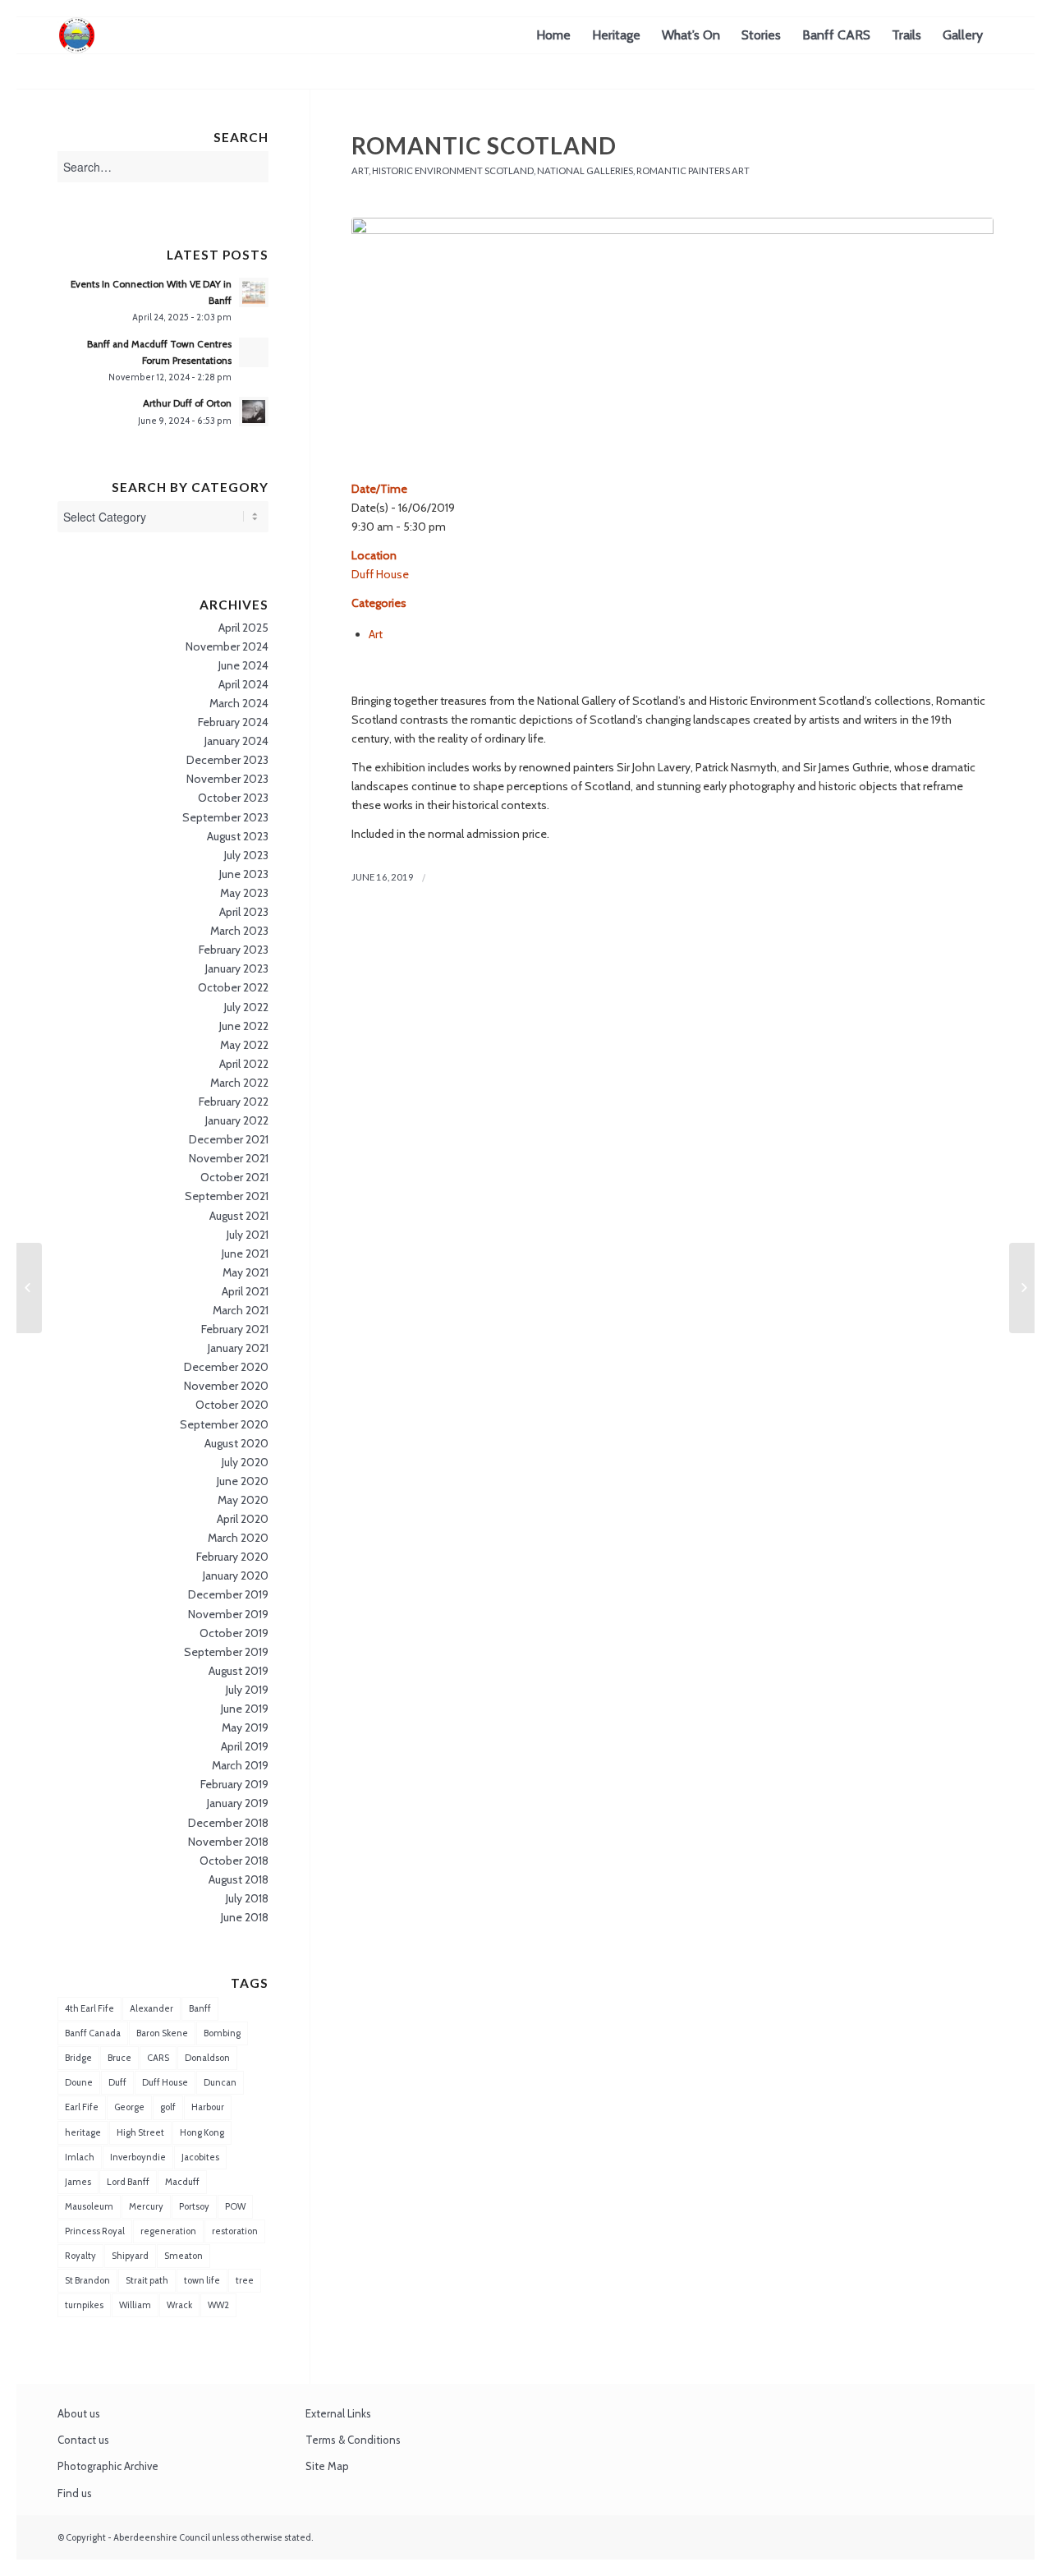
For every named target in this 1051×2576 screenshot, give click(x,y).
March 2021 (241, 1310)
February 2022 (234, 1102)
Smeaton (184, 2256)
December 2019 (228, 1594)
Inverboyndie (138, 2157)
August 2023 (238, 836)
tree (245, 2280)
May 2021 (246, 1272)
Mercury (146, 2206)
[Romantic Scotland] (672, 340)
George (129, 2107)
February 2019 (234, 1784)
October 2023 (233, 798)
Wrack (179, 2305)
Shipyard (130, 2256)
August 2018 (239, 1879)
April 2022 (244, 1064)
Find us (75, 2493)
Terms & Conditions (353, 2440)
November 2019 (228, 1614)
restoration (235, 2231)
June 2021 (245, 1253)
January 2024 (236, 741)
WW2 (218, 2305)
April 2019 (245, 1746)
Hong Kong (202, 2132)
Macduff (182, 2182)
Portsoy (194, 2206)
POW (235, 2206)
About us (79, 2413)
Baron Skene (162, 2033)
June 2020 (243, 1481)
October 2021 (234, 1177)
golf (168, 2107)
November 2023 (227, 779)
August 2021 (239, 1216)
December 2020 (226, 1367)
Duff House (380, 574)
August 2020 (236, 1443)
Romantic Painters (683, 170)
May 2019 (245, 1727)
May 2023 (244, 893)
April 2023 (244, 912)
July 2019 (247, 1690)
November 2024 (227, 646)
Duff (117, 2082)
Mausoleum (89, 2206)
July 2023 (246, 855)
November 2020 (226, 1386)
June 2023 (244, 874)
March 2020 (238, 1538)
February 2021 (235, 1329)
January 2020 (236, 1575)
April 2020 (243, 1519)
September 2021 (227, 1196)
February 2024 (233, 722)
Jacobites (200, 2157)
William (135, 2305)
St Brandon (87, 2280)
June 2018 (245, 1917)
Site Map (327, 2466)
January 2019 (238, 1803)
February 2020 (232, 1557)
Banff (200, 2008)
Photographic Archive (108, 2466)
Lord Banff (128, 2182)
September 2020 (224, 1424)
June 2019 (245, 1709)
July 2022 (246, 1007)
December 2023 (227, 760)
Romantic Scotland (484, 145)
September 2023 (225, 817)
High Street (140, 2132)
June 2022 (244, 1026)
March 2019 (240, 1765)
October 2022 (233, 987)
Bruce (119, 2058)
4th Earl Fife (89, 2008)
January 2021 (238, 1348)
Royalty (80, 2256)
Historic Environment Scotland (453, 170)
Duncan (220, 2082)
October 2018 (234, 1861)
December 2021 (229, 1139)
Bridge (78, 2058)
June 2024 (243, 665)
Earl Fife (82, 2107)
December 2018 (228, 1823)
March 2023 (239, 931)
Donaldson (207, 2058)
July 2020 (245, 1462)
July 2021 (248, 1235)
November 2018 (228, 1842)
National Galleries (585, 170)
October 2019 (234, 1633)
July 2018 (247, 1898)
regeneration (168, 2231)
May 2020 (243, 1500)
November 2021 (229, 1158)
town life (202, 2280)
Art (360, 170)
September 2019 (226, 1652)
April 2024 (243, 684)
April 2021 (245, 1291)
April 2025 (243, 628)
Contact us (83, 2440)
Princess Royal (95, 2231)
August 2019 (239, 1671)
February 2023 (234, 950)
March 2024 (239, 703)
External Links (338, 2413)
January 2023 (237, 968)
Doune (79, 2082)
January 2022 (237, 1120)
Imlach (80, 2157)
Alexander (151, 2008)
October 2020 (232, 1405)
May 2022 (244, 1045)
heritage (83, 2132)
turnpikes (84, 2305)
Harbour (208, 2107)
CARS (158, 2058)
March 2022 (239, 1083)
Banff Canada (93, 2033)
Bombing (222, 2033)
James (78, 2182)
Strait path (147, 2280)
